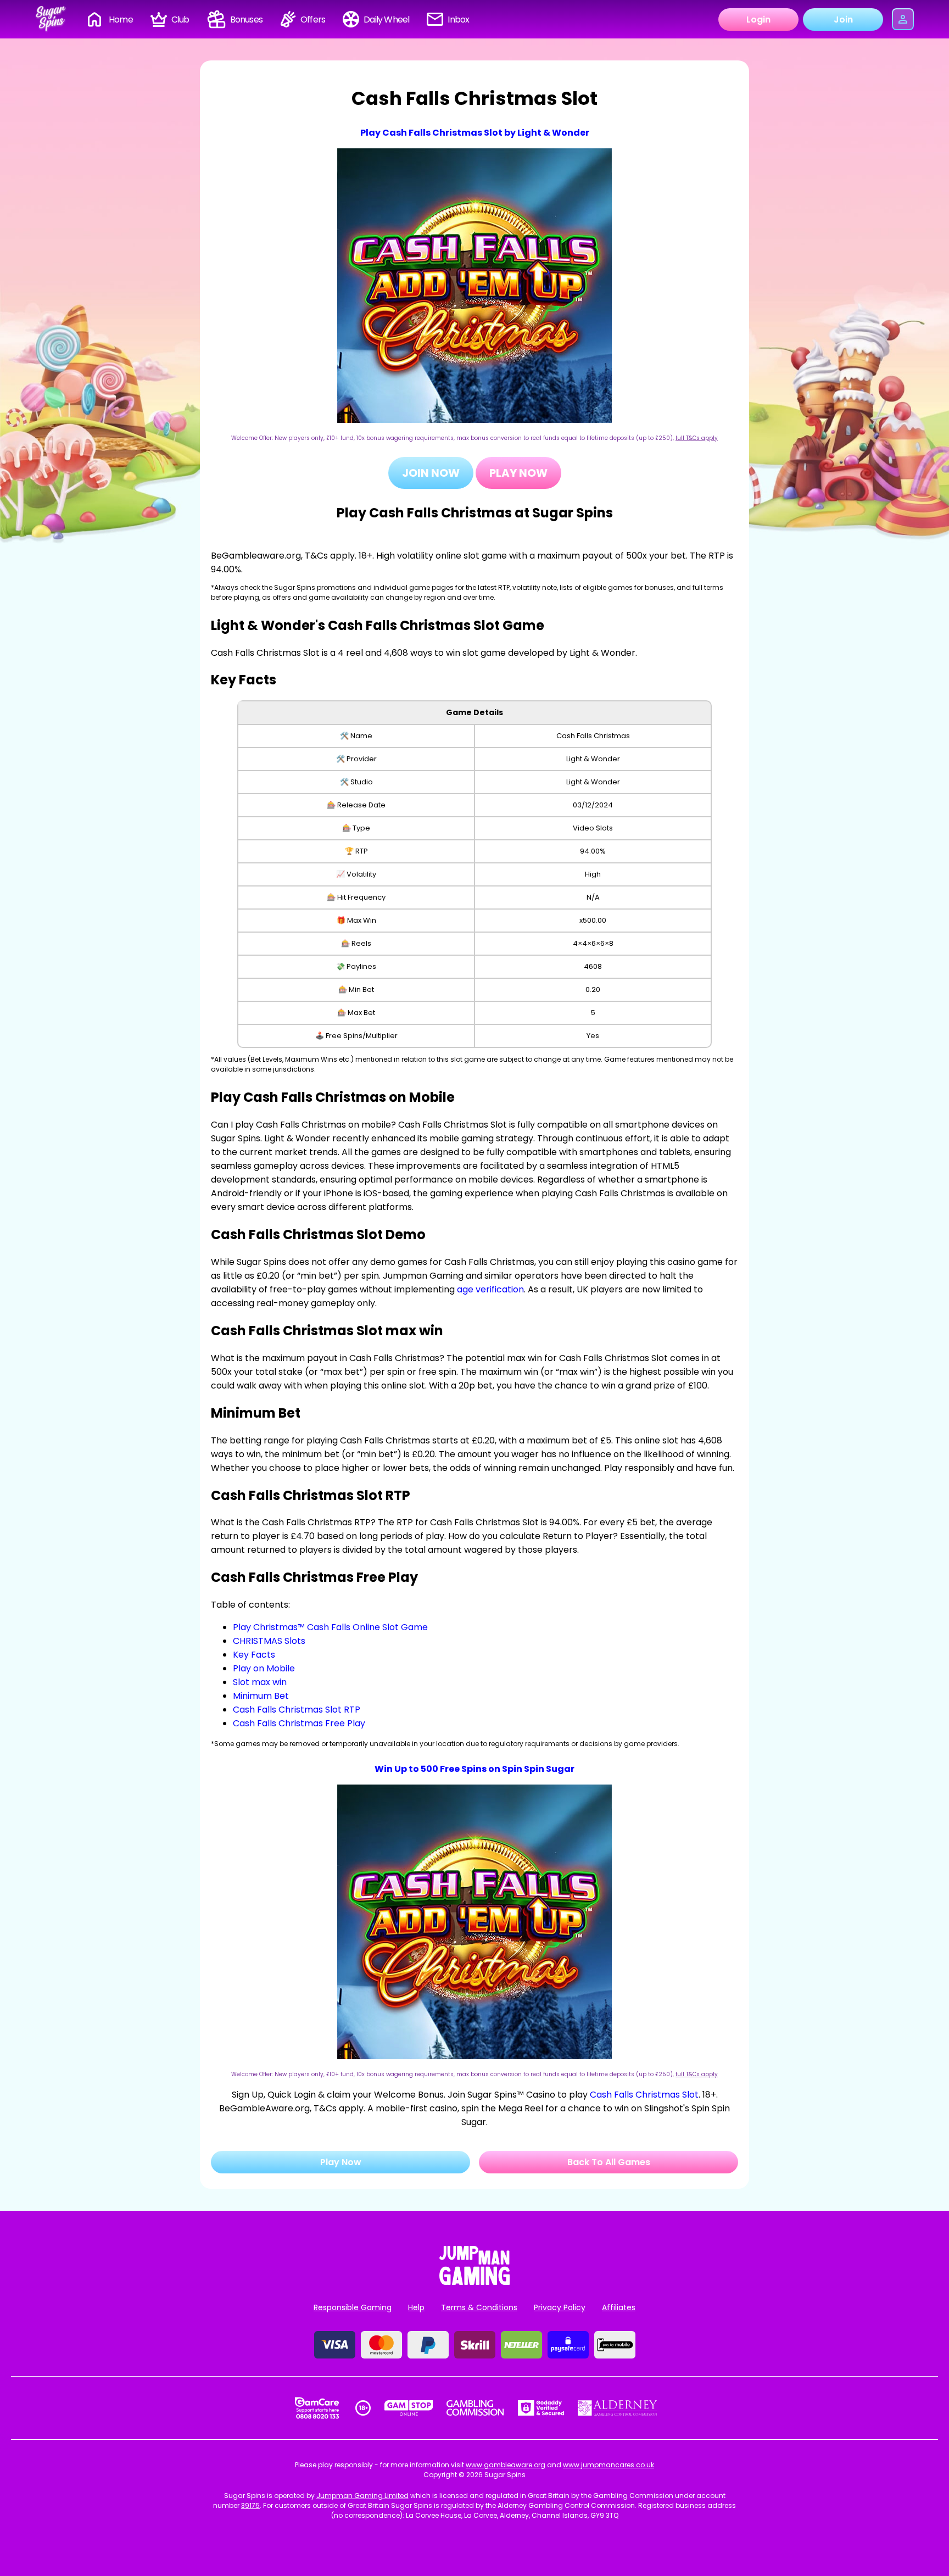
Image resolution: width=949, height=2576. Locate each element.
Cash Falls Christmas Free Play (299, 1723)
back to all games (609, 2162)
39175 (250, 2505)
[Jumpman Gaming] (474, 2282)
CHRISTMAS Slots (269, 1641)
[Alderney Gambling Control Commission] (618, 2408)
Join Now (431, 473)
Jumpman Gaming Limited (362, 2496)
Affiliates (619, 2307)
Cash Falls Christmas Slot (644, 2095)
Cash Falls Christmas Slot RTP (297, 1710)
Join (843, 19)
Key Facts (254, 1655)
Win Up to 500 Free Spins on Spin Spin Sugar (474, 1769)
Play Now (518, 473)
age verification (490, 1289)
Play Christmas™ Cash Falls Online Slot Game (330, 1627)
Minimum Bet (261, 1696)
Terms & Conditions (479, 2307)
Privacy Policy (560, 2307)
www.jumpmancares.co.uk (609, 2465)
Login (758, 19)
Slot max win (260, 1682)
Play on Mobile (264, 1668)
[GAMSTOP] (409, 2408)
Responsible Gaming (353, 2307)
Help (416, 2307)
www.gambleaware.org (506, 2465)
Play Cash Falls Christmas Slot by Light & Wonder (475, 133)
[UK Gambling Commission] (475, 2408)
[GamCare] (317, 2408)
